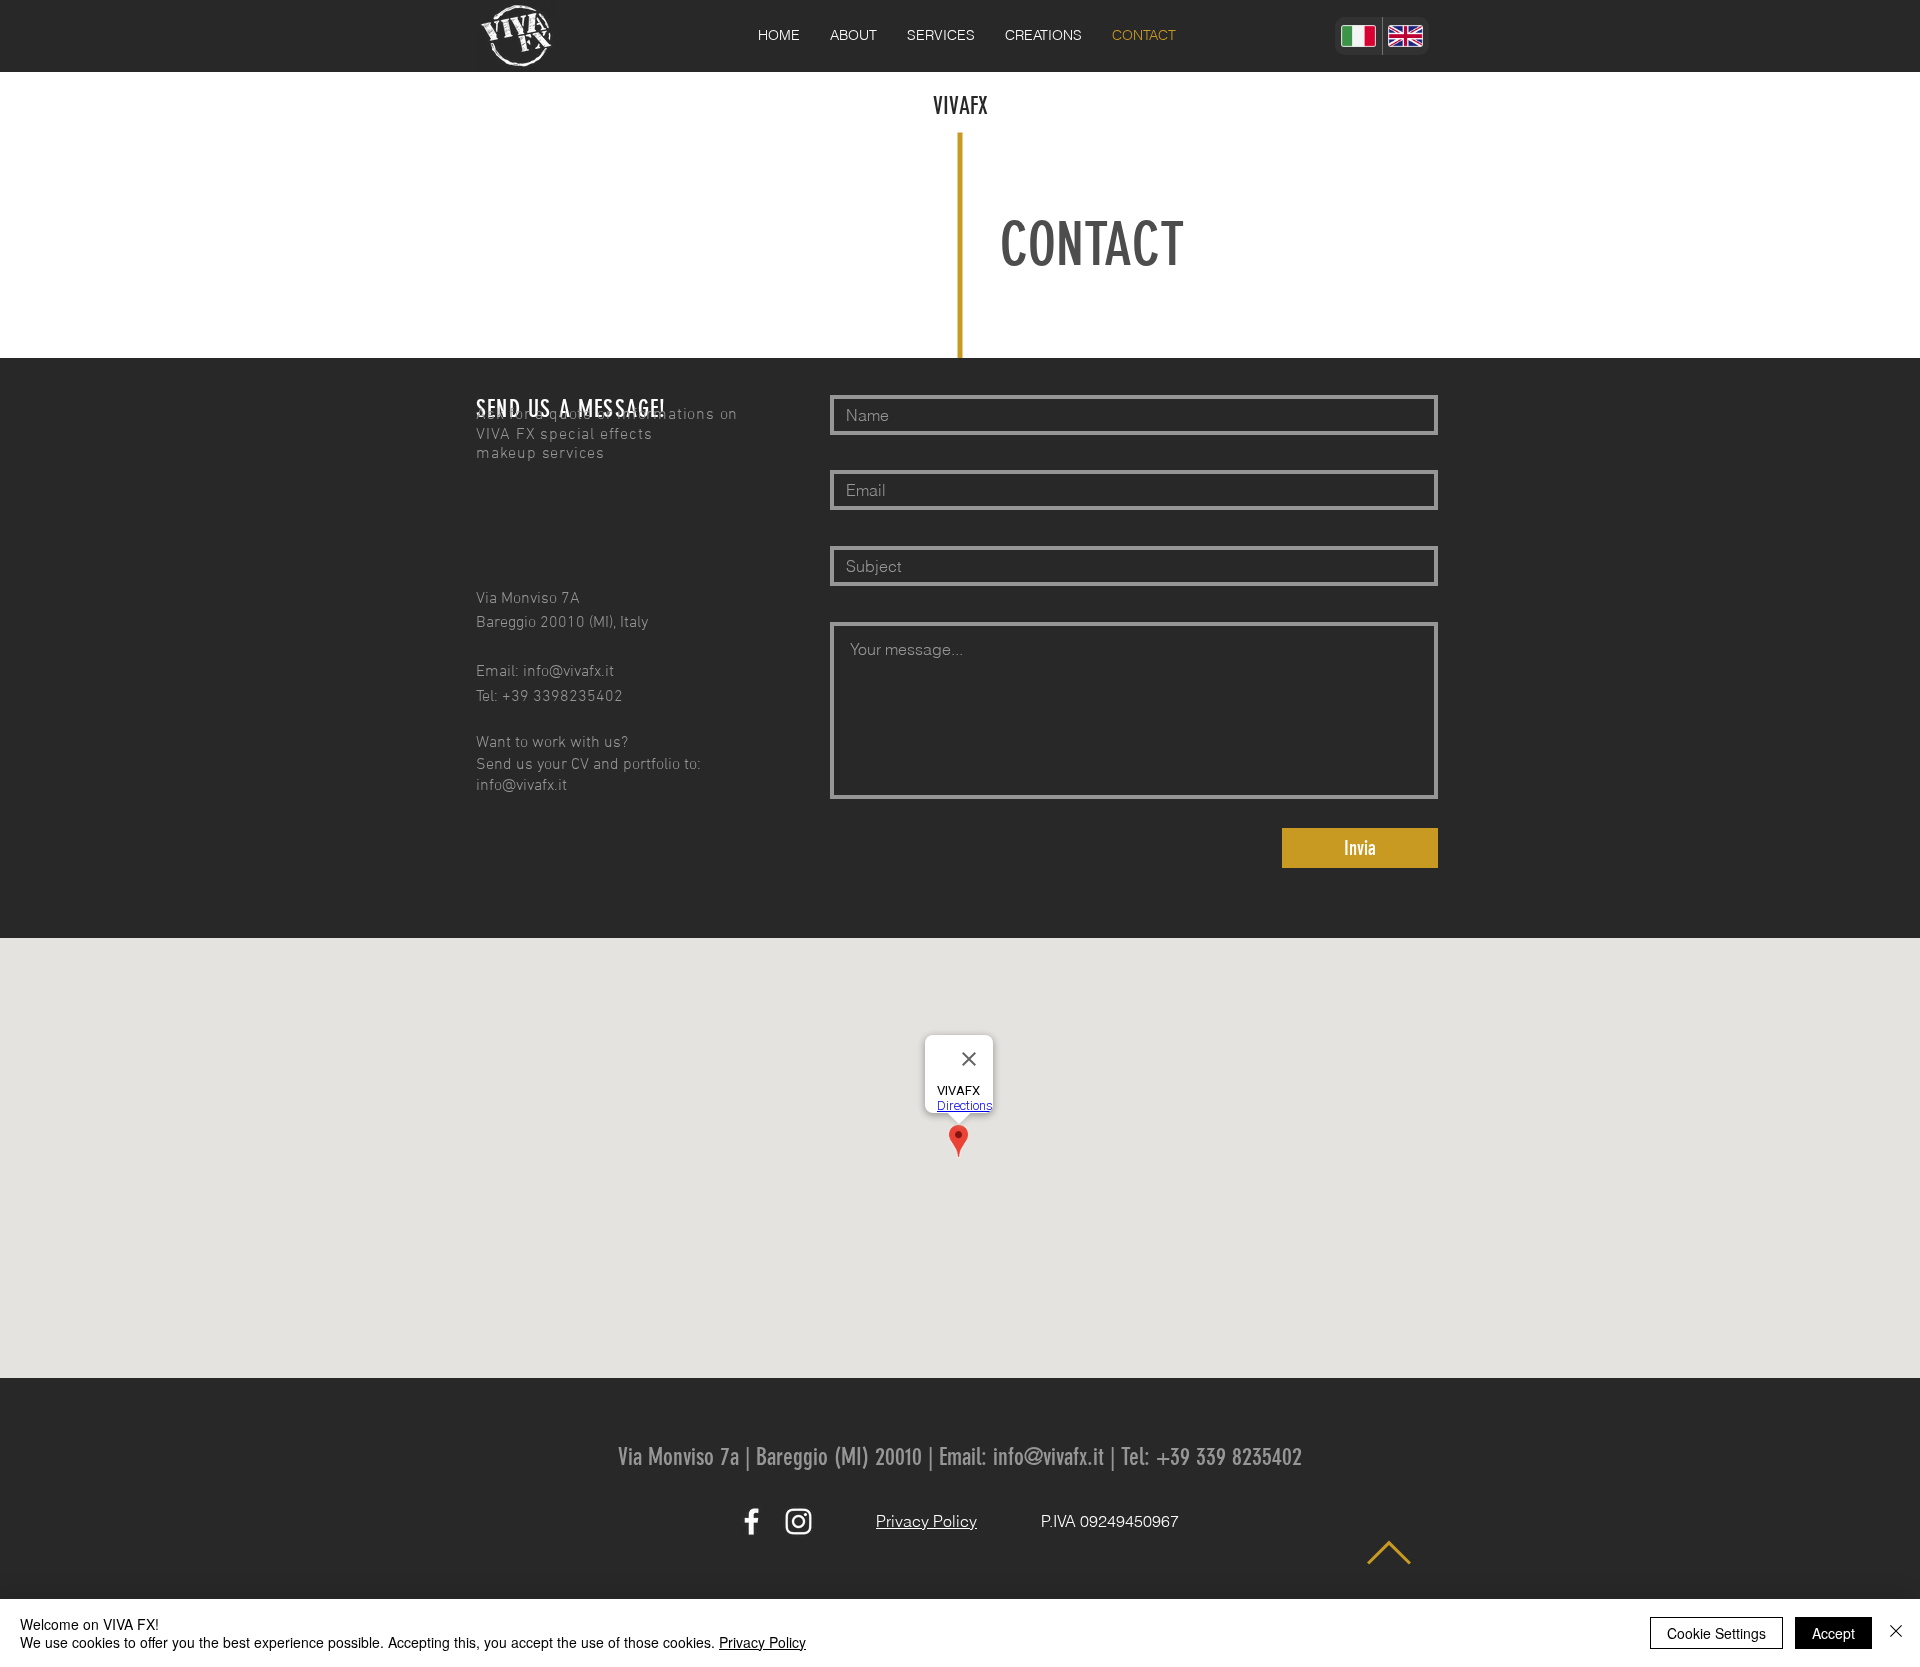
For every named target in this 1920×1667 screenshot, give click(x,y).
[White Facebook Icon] (751, 1521)
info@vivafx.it (568, 672)
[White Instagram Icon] (798, 1521)
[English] (1406, 36)
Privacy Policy (762, 1642)
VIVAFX (960, 106)
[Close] (1896, 1633)
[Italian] (1358, 36)
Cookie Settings (1716, 1633)
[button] (941, 35)
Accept (1833, 1633)
